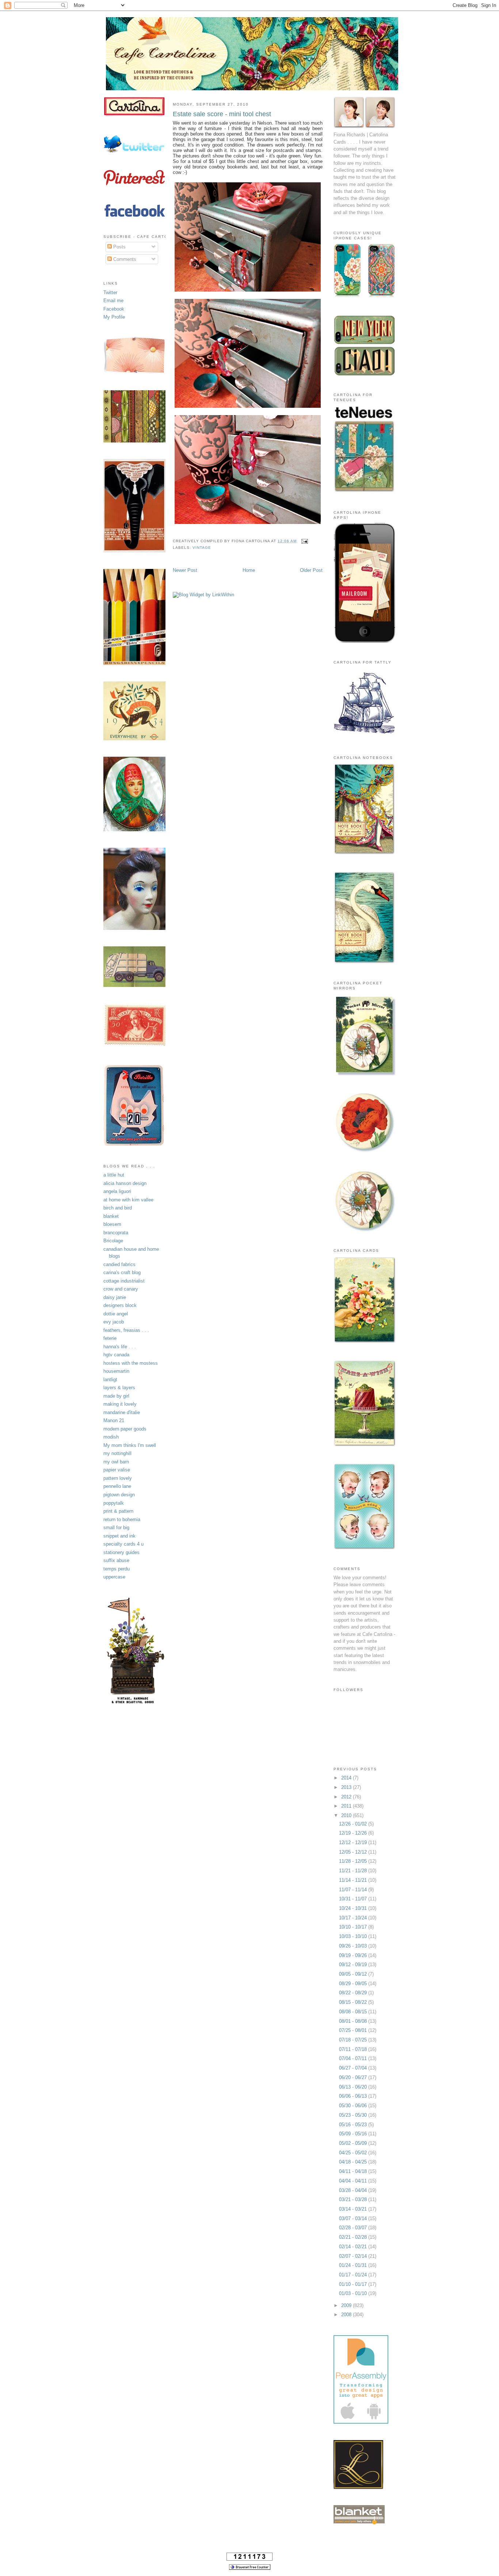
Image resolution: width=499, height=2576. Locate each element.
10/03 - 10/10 (354, 1936)
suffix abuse (116, 1560)
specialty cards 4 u (123, 1544)
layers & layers (119, 1388)
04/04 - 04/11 (354, 2181)
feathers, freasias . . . (126, 1330)
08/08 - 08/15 (354, 2012)
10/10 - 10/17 (354, 1927)
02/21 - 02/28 (354, 2237)
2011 (347, 1806)
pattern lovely (118, 1478)
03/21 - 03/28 (354, 2199)
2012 (347, 1797)
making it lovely (120, 1404)
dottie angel (116, 1314)
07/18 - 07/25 (354, 2040)
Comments (124, 259)
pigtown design (119, 1495)
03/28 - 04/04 (354, 2190)
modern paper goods (125, 1429)
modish (111, 1437)
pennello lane (117, 1486)
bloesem (112, 1224)
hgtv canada (116, 1355)
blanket (111, 1216)
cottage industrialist (124, 1281)
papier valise (117, 1470)
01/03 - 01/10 (354, 2293)
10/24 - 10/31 (354, 1908)
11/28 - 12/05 (354, 1861)
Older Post (311, 570)
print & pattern (118, 1511)
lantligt (110, 1380)
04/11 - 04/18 (354, 2171)
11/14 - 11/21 (354, 1880)
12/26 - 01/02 (354, 1824)
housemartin (116, 1371)
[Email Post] (304, 541)
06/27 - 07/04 (354, 2068)
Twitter (110, 292)
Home (249, 570)
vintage (202, 548)
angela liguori (117, 1191)
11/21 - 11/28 (354, 1871)
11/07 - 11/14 (354, 1890)
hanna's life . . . (120, 1347)
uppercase (114, 1577)
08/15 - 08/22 (354, 2002)
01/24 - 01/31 (354, 2265)
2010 (347, 1815)
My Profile (114, 317)
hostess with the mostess (131, 1363)
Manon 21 (114, 1420)
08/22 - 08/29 (354, 1993)
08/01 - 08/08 (354, 2021)
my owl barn (116, 1462)
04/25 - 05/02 (354, 2153)
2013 (347, 1787)
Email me (113, 301)
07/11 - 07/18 (354, 2049)
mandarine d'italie (122, 1412)
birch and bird (118, 1208)
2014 (347, 1778)
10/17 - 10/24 (354, 1918)
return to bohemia (122, 1519)
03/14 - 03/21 (354, 2209)
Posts (119, 247)
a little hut (114, 1175)
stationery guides (121, 1552)
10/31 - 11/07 (354, 1899)
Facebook (114, 309)
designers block (120, 1305)
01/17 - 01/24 (354, 2275)
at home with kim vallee (128, 1200)
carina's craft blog (122, 1272)
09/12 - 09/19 (354, 1965)
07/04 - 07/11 (354, 2058)
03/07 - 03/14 (354, 2218)
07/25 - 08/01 (354, 2030)
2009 (347, 2305)
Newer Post (185, 570)
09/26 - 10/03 (354, 1946)
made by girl (116, 1396)
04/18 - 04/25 (354, 2162)
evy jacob (114, 1322)
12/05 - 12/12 (354, 1852)
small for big (116, 1528)
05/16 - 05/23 (354, 2125)
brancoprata (116, 1233)
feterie (110, 1338)
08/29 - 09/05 (354, 1984)
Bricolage (113, 1241)
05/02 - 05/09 (354, 2143)
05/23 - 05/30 (354, 2115)
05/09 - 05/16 (354, 2134)
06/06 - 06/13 (354, 2096)
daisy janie (115, 1297)
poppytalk (114, 1503)
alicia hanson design (125, 1183)
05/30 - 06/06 (354, 2106)
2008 (347, 2315)
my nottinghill (117, 1453)
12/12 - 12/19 (354, 1842)
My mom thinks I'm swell (130, 1445)
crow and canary (121, 1289)
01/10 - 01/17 (354, 2284)
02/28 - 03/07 (354, 2228)
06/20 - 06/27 (354, 2077)
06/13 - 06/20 (354, 2087)
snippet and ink (119, 1536)
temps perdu (117, 1569)
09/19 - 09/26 (354, 1955)
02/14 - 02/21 (354, 2247)
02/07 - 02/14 (354, 2256)
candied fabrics (119, 1264)
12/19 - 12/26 (354, 1833)
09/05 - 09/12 (354, 1974)
